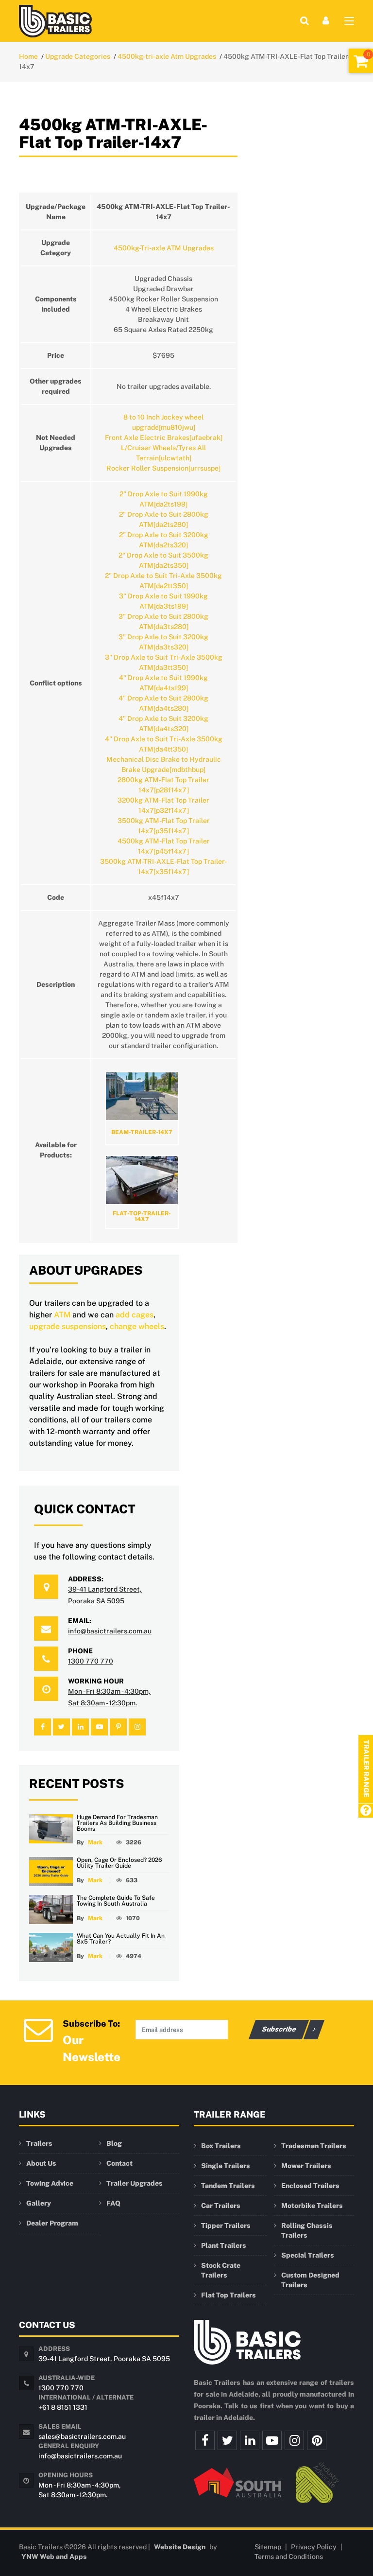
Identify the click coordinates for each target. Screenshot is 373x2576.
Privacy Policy (314, 2547)
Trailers (39, 2143)
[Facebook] (205, 2440)
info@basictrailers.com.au (110, 1631)
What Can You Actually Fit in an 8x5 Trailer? (121, 1939)
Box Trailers (221, 2146)
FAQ (113, 2203)
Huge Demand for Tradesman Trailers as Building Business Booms (117, 1823)
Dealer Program (52, 2223)
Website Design (180, 2547)
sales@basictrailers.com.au (82, 2436)
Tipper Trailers (226, 2226)
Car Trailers (221, 2206)
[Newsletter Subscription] (38, 2029)
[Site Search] (305, 21)
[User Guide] (365, 1811)
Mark (95, 1842)
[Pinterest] (317, 2440)
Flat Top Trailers (229, 2295)
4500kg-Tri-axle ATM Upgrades (164, 248)
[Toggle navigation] (349, 23)
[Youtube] (272, 2440)
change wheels (137, 1326)
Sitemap (268, 2547)
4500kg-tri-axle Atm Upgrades (167, 56)
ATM (62, 1315)
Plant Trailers (224, 2245)
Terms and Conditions (289, 2557)
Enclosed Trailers (310, 2186)
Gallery (39, 2203)
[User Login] (326, 21)
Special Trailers (308, 2255)
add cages (135, 1315)
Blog (114, 2143)
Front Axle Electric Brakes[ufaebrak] (164, 438)
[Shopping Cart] (361, 61)
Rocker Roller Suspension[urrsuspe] (163, 468)
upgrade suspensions (68, 1326)
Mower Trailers (306, 2166)
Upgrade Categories (78, 56)
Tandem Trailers (228, 2186)
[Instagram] (294, 2440)
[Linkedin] (250, 2440)
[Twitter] (227, 2440)
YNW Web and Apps (54, 2557)
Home (28, 56)
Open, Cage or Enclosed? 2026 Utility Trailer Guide (119, 1863)
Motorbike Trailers (312, 2206)
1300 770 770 (91, 1661)
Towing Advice (50, 2183)
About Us (41, 2163)
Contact (119, 2163)
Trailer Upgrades (135, 2183)
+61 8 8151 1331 (63, 2407)
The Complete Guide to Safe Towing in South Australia (116, 1901)
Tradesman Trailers (314, 2146)
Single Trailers (226, 2166)
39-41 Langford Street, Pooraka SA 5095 (104, 2359)
